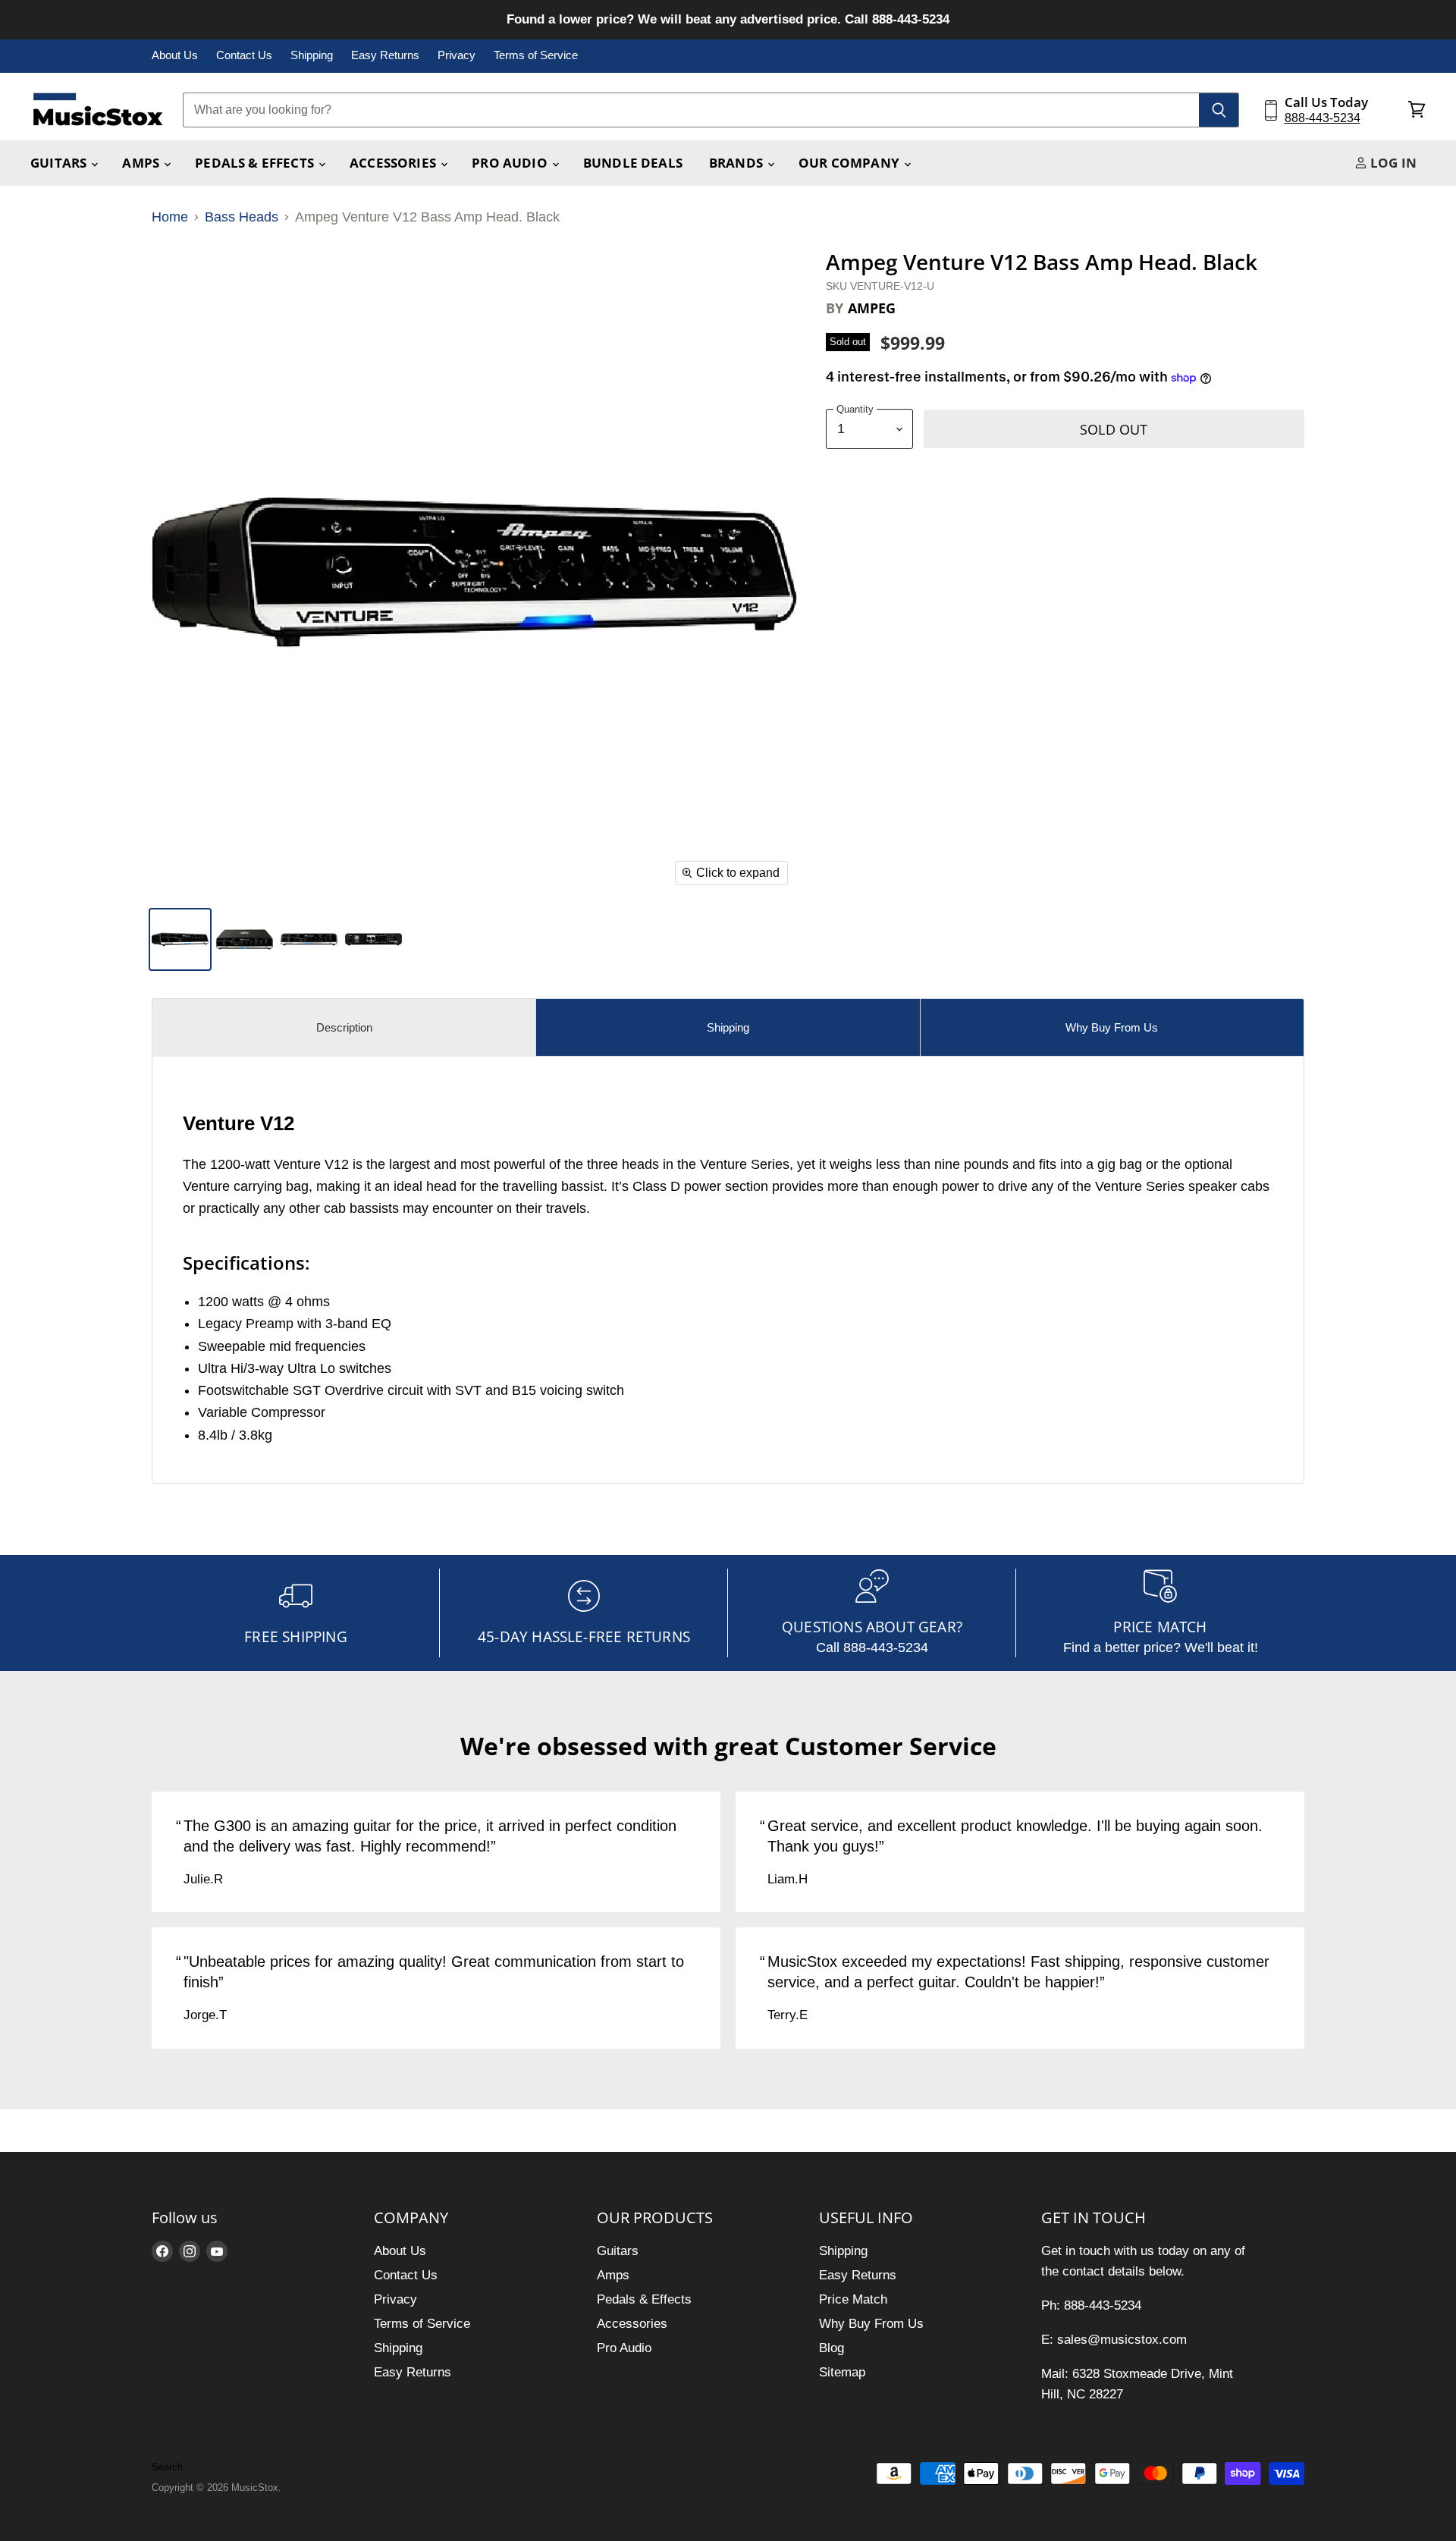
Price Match (853, 2299)
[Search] (1219, 110)
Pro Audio (511, 163)
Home (170, 217)
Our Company (850, 163)
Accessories (394, 163)
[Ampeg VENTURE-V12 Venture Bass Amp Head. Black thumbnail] (245, 939)
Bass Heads (242, 217)
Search (167, 2467)
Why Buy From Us (871, 2324)
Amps (142, 163)
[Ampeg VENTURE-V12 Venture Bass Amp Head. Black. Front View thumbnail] (309, 939)
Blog (832, 2348)
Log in (1392, 163)
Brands (737, 163)
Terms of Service (536, 55)
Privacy (457, 55)
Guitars (60, 163)
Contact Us (244, 55)
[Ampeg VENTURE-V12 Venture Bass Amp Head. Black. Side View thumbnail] (180, 939)
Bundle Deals (633, 163)
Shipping (312, 55)
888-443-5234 (1323, 118)
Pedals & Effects (256, 163)
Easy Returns (385, 55)
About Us (175, 55)
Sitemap (842, 2372)
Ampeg (872, 308)
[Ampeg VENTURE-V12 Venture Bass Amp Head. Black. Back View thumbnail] (373, 939)
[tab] (344, 1027)
